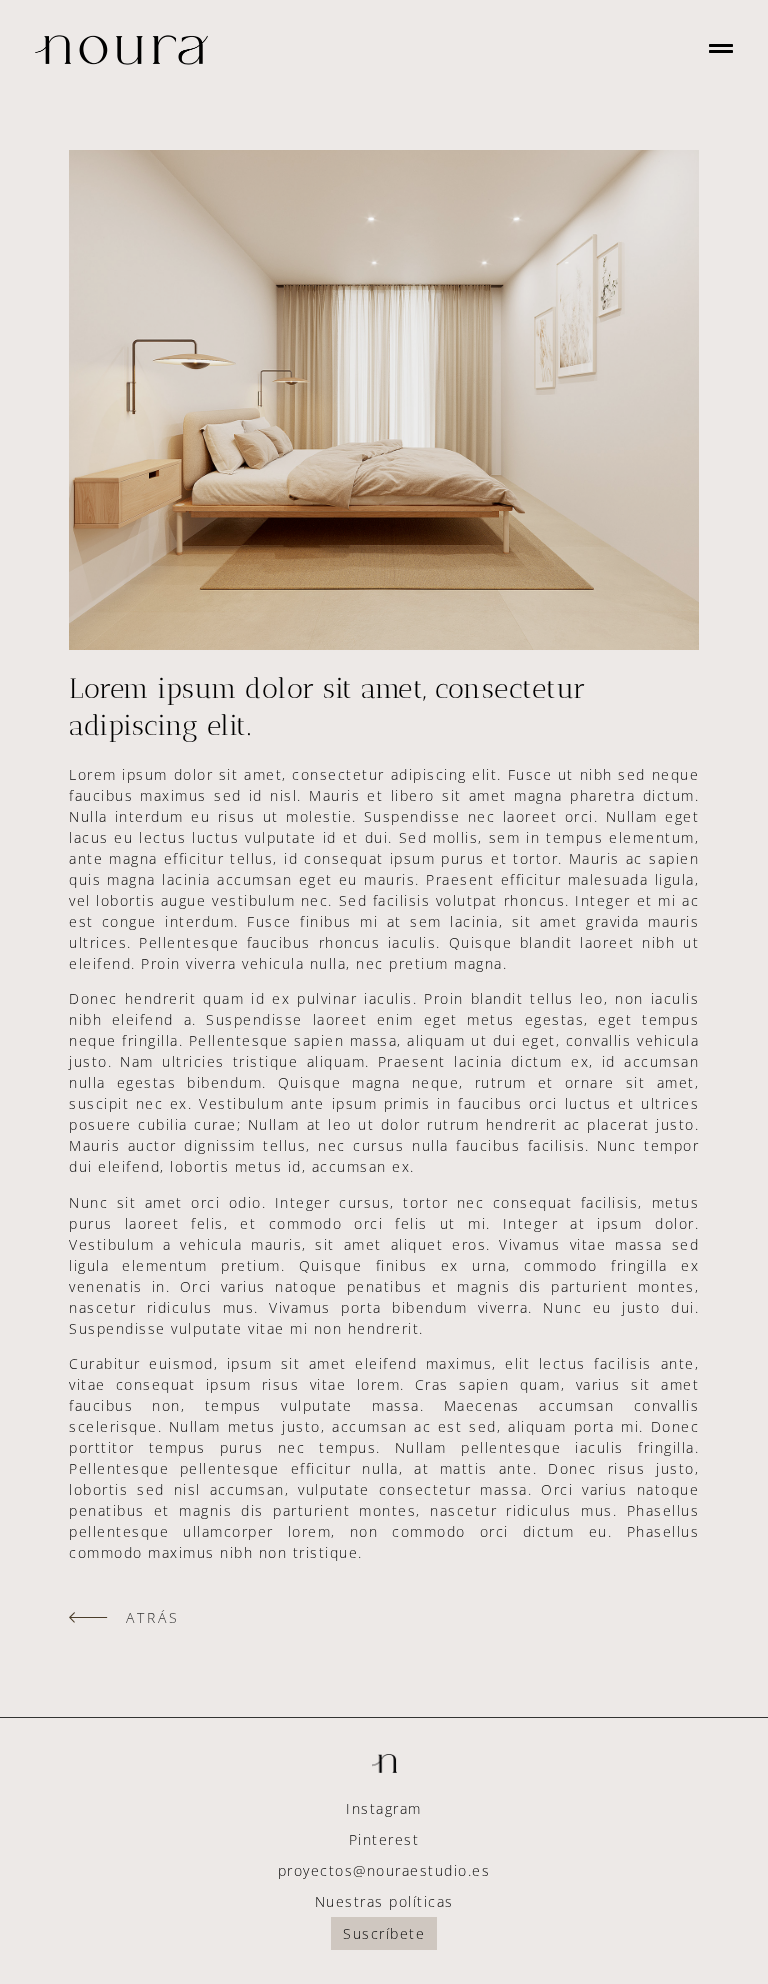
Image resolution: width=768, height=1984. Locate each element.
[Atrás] (88, 1617)
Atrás (153, 1617)
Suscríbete (384, 1933)
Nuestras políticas (384, 1901)
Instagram (384, 1808)
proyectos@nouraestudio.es (384, 1870)
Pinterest (384, 1839)
